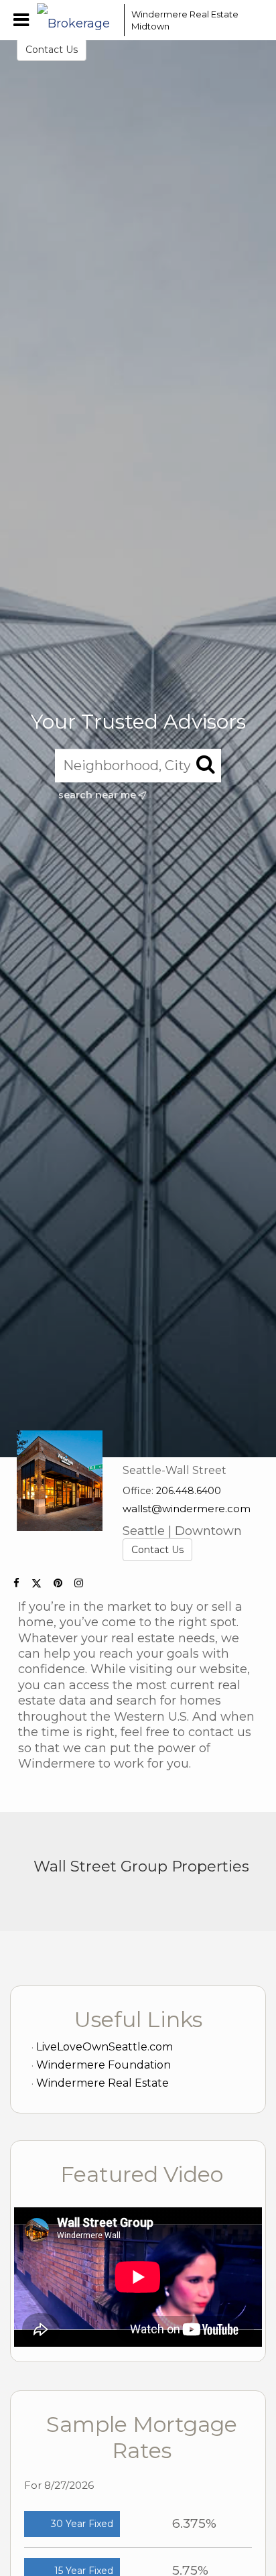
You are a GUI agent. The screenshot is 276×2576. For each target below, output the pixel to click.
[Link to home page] (77, 20)
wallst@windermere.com (187, 1509)
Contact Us (52, 50)
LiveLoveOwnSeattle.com (105, 2047)
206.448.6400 (189, 1491)
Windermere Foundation (103, 2065)
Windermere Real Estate (102, 2083)
